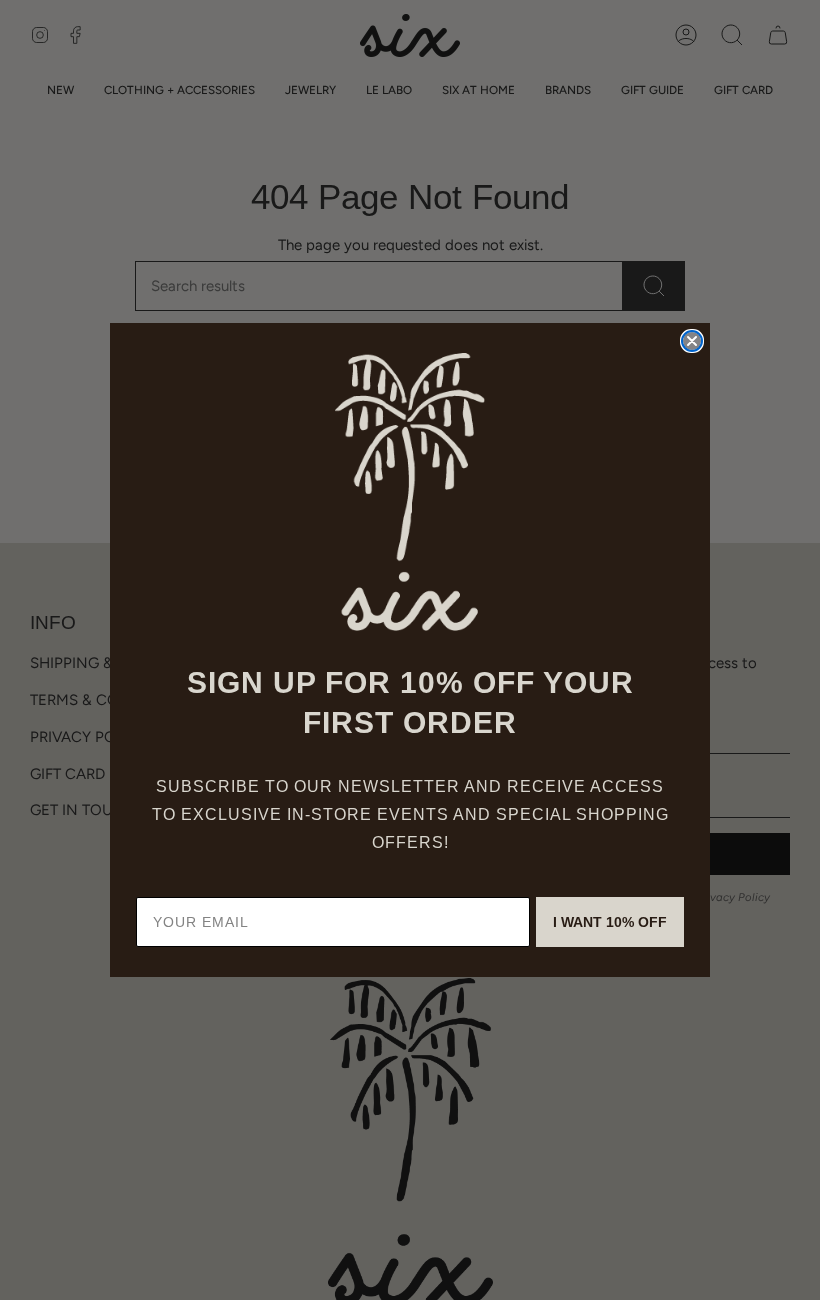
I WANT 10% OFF (610, 922)
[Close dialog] (692, 341)
